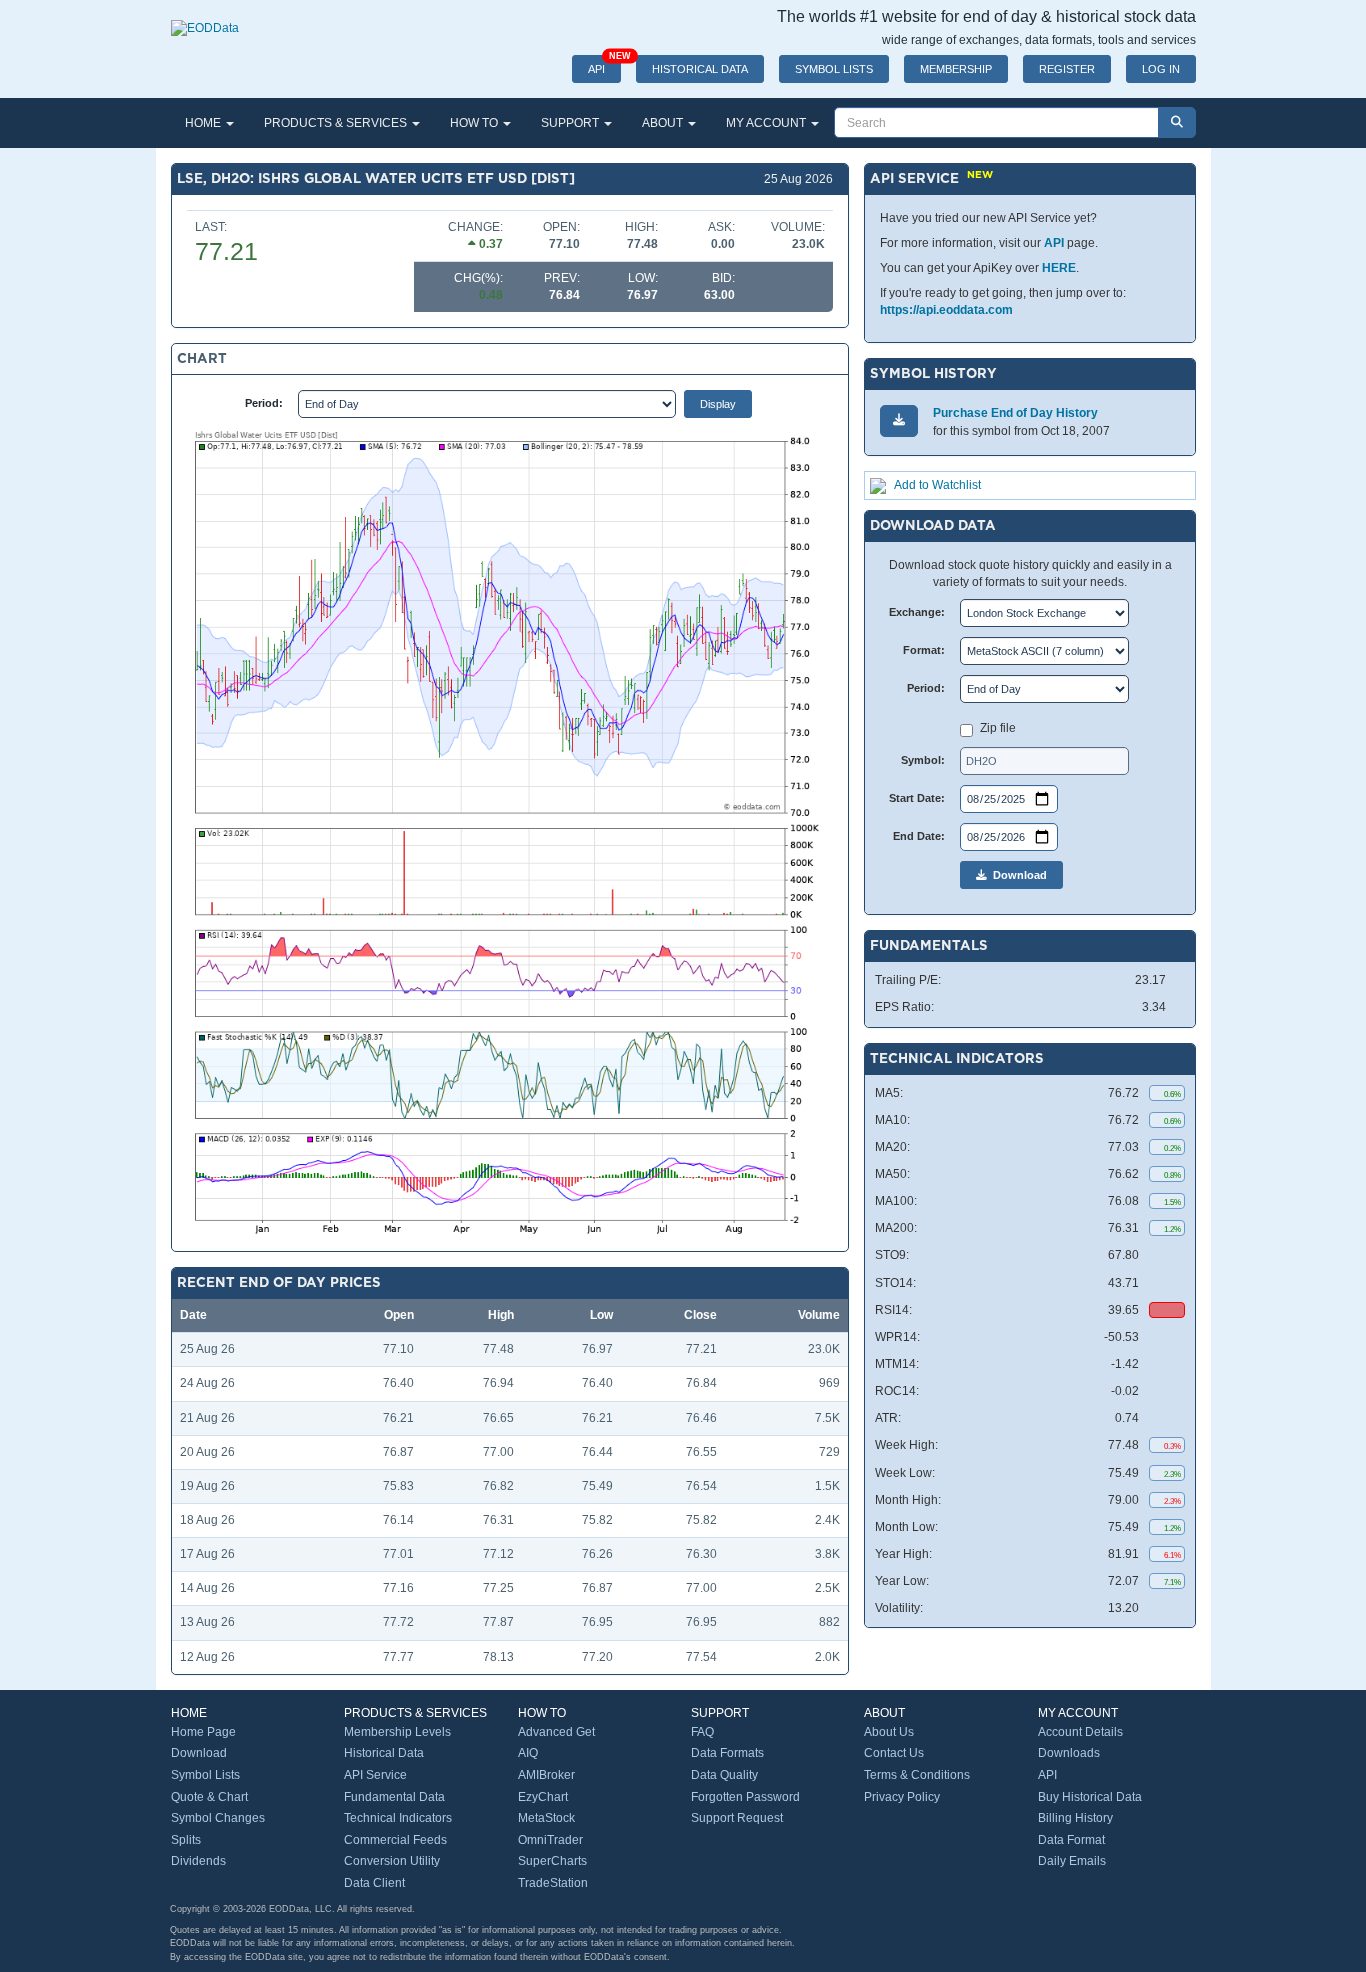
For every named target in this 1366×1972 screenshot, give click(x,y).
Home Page (203, 1732)
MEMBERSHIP (956, 69)
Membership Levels (397, 1732)
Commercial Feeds (395, 1840)
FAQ (702, 1732)
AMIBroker (546, 1775)
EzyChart (543, 1797)
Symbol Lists (205, 1775)
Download (1017, 875)
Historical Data (384, 1753)
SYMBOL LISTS (834, 69)
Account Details (1080, 1732)
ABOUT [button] (664, 123)
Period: (264, 403)
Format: (924, 650)
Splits (186, 1840)
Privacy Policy (902, 1797)
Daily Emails (1072, 1861)
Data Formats (727, 1753)
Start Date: (917, 798)
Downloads (1069, 1753)
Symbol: (923, 760)
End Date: (919, 836)
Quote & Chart (209, 1797)
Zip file (998, 728)
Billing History (1075, 1818)
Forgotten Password (745, 1797)
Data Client (374, 1883)
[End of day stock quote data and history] (205, 18)
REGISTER (1067, 69)
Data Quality (724, 1775)
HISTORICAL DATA (700, 69)
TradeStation (553, 1883)
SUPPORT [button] (571, 123)
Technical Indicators (398, 1818)
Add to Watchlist (937, 485)
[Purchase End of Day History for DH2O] (899, 420)
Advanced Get (556, 1732)
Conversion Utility (392, 1861)
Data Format (1071, 1840)
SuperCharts (552, 1861)
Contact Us (894, 1753)
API (604, 65)
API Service (375, 1775)
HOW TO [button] (475, 123)
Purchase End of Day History (1015, 413)
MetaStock (546, 1818)
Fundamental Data (394, 1797)
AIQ (528, 1753)
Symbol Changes (218, 1818)
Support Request (737, 1818)
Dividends (198, 1861)
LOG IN (1161, 69)
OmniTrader (550, 1840)
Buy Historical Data (1090, 1797)
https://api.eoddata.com (946, 310)
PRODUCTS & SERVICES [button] (337, 123)
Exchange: (917, 612)
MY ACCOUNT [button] (767, 123)
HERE (1059, 268)
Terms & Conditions (917, 1775)
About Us (889, 1732)
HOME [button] (204, 123)
